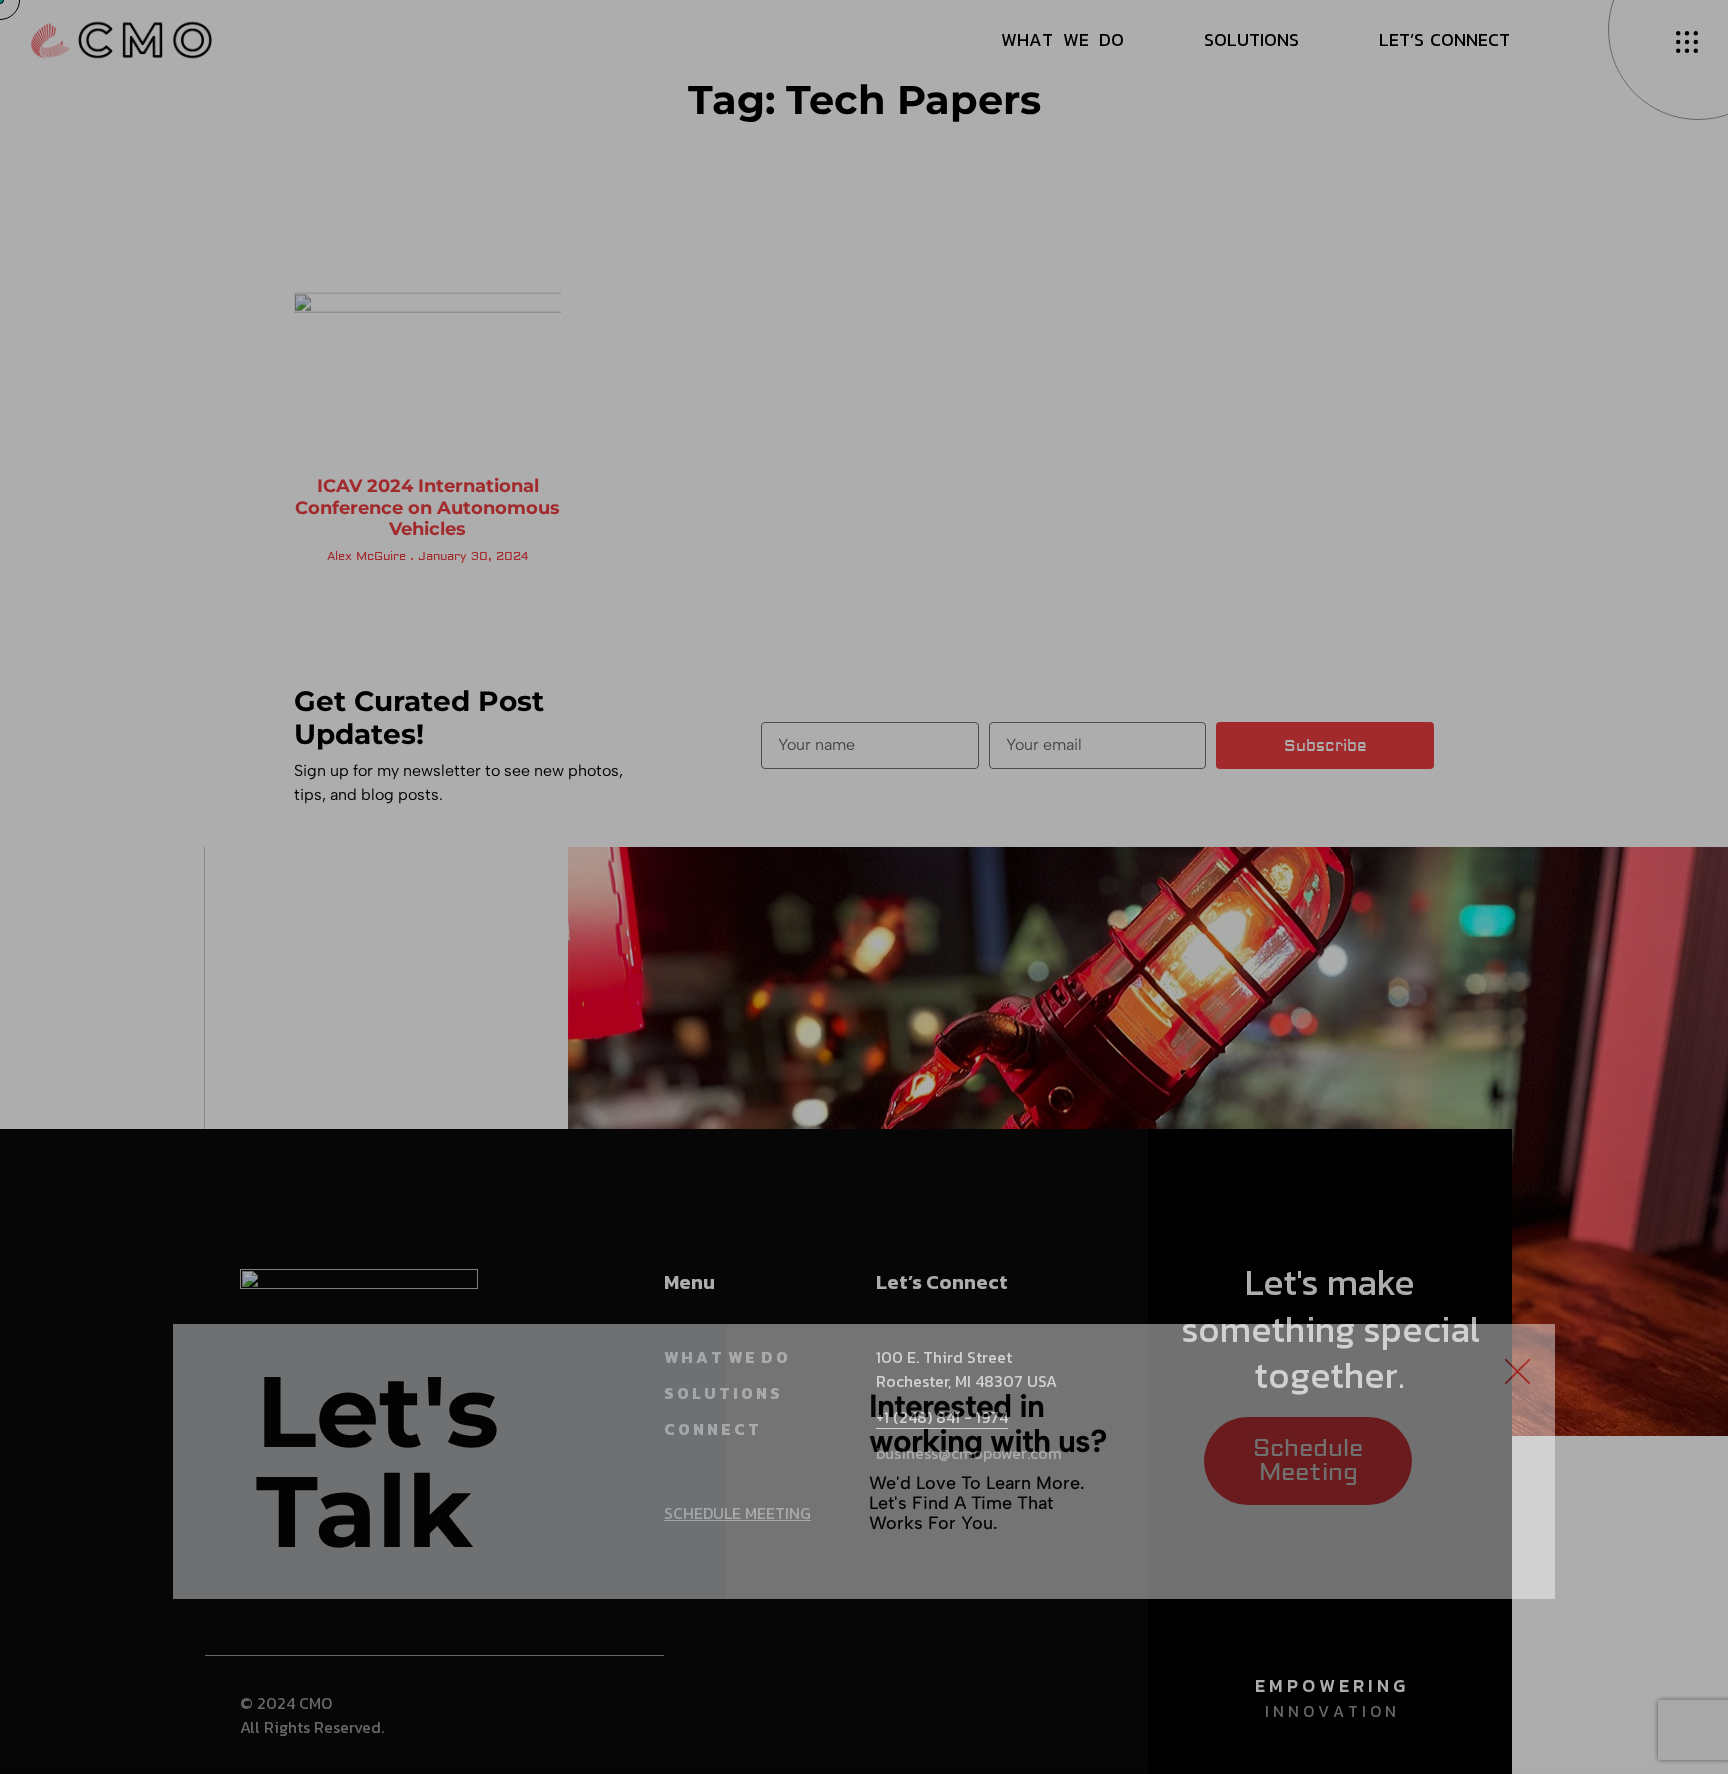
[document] (864, 887)
